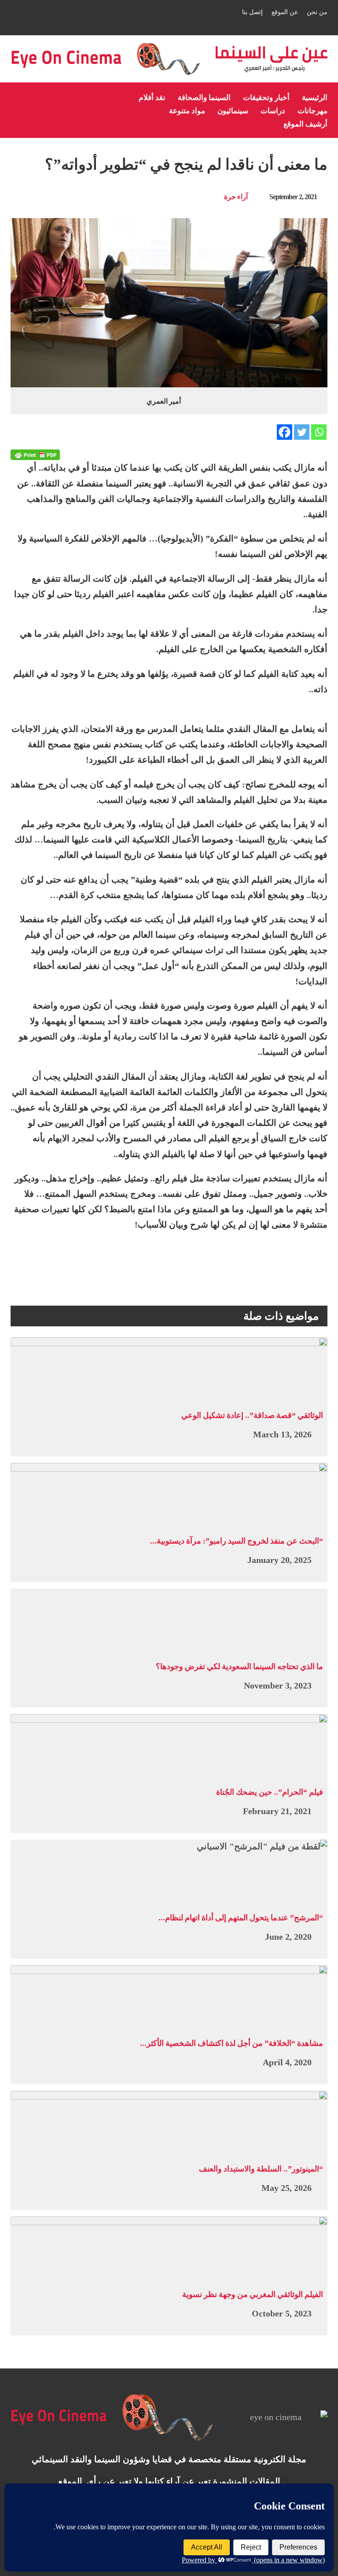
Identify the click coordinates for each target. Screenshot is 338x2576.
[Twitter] (302, 432)
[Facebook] (285, 432)
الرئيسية (315, 98)
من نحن (317, 12)
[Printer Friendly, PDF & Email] (35, 455)
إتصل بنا (252, 12)
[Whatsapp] (319, 432)
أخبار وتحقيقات (266, 98)
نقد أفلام (152, 98)
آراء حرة (236, 197)
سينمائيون (233, 111)
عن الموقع (285, 12)
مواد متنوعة (187, 111)
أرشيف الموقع (305, 124)
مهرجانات (312, 111)
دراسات (273, 111)
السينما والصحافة (204, 98)
